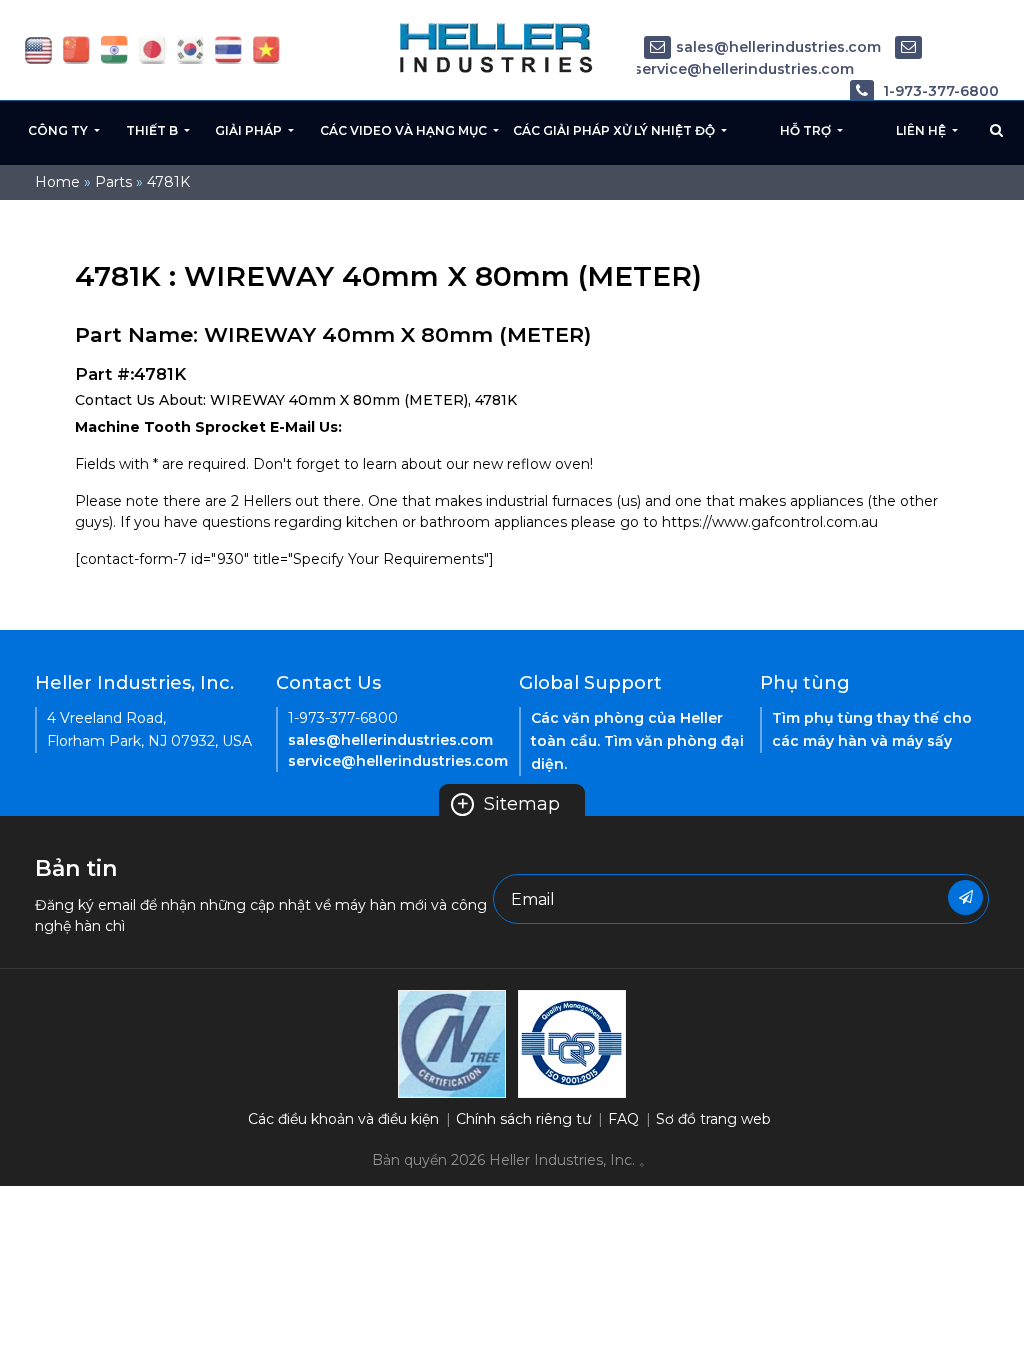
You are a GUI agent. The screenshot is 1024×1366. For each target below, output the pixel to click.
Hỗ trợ (807, 130)
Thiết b (153, 130)
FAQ (623, 1119)
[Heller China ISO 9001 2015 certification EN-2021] (572, 1043)
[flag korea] (190, 49)
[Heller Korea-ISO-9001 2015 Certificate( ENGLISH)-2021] (452, 1043)
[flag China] (76, 49)
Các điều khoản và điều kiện (343, 1119)
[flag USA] (38, 49)
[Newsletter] (965, 897)
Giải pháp (250, 130)
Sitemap (508, 804)
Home (57, 182)
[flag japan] (152, 49)
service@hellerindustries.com (398, 761)
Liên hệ (922, 130)
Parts (113, 182)
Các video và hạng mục (405, 130)
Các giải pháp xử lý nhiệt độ (615, 130)
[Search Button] (996, 130)
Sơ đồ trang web (713, 1119)
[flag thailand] (228, 49)
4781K (168, 182)
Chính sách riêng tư (523, 1119)
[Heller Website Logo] (497, 47)
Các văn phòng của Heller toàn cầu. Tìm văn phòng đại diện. (637, 741)
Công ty (59, 130)
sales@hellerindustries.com (778, 47)
